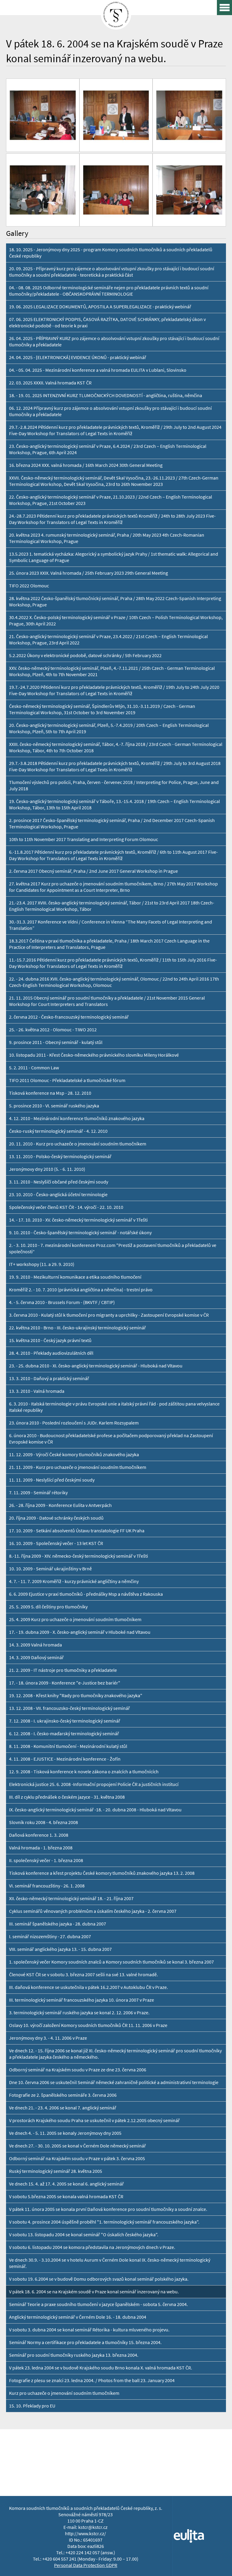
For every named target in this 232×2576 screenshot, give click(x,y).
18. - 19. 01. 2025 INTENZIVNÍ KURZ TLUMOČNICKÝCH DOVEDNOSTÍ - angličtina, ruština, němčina (106, 395)
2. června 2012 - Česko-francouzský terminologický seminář (69, 1017)
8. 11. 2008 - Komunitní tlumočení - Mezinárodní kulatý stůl (68, 1746)
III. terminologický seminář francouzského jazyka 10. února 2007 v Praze (82, 2000)
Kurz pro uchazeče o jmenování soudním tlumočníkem (64, 2393)
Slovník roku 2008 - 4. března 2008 (43, 1822)
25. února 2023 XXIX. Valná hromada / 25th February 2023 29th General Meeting (89, 573)
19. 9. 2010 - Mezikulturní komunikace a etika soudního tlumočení (75, 1277)
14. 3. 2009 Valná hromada (35, 1645)
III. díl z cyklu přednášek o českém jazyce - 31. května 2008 (67, 1797)
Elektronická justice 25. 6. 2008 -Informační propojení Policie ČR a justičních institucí (94, 1784)
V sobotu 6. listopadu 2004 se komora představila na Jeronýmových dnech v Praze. (92, 2247)
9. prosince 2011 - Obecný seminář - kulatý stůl (56, 1042)
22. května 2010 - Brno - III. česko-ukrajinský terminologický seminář (77, 1328)
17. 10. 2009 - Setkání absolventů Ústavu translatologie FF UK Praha (77, 1531)
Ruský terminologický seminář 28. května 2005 (56, 2171)
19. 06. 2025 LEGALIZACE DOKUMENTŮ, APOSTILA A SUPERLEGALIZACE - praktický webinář (100, 307)
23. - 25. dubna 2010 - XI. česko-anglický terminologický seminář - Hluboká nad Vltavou (96, 1366)
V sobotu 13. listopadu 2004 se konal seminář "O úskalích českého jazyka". (84, 2235)
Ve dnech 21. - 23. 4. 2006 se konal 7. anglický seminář (63, 2108)
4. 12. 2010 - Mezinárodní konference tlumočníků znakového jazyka (77, 1118)
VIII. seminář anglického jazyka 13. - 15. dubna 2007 (60, 1949)
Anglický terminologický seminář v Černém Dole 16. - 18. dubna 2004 (78, 2317)
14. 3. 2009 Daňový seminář (36, 1657)
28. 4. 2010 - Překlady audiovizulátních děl (51, 1353)
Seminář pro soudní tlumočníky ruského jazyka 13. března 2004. (74, 2355)
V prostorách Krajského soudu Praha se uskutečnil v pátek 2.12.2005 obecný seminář (94, 2120)
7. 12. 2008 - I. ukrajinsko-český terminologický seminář (65, 1721)
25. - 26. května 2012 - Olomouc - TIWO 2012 (53, 1030)
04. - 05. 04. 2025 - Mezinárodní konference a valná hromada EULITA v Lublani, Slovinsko (98, 370)
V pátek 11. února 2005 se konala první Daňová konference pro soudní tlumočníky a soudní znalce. (108, 2209)
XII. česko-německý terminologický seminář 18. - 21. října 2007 (71, 1898)
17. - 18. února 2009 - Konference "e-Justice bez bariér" (65, 1683)
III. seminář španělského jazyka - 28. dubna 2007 (58, 1924)
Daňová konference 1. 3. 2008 (39, 1835)
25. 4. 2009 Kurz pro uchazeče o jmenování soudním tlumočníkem (75, 1619)
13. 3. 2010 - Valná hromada (37, 1391)
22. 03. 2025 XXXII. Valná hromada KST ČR (50, 383)
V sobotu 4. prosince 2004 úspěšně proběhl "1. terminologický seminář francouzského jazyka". (104, 2222)
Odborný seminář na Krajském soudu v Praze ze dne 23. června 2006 (78, 2070)
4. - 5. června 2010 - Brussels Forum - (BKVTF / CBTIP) (62, 1302)
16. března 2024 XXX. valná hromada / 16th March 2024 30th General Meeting (86, 465)
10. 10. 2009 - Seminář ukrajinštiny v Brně (50, 1569)
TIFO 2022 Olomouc (29, 586)
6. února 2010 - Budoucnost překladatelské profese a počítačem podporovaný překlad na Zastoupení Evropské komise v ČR (111, 1439)
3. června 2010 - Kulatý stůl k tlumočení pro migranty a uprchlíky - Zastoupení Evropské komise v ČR (109, 1315)
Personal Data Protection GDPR (86, 2565)
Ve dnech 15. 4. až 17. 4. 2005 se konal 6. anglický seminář (66, 2184)
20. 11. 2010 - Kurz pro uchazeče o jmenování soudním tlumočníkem (78, 1144)
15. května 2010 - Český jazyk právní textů (50, 1340)
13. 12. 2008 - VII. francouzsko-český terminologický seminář (69, 1708)
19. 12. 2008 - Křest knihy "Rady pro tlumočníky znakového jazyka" (76, 1696)
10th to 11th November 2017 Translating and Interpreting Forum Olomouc (84, 839)
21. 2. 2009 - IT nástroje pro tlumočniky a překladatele (63, 1670)
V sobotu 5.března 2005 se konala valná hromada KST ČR (66, 2197)
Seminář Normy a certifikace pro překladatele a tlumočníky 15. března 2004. (85, 2342)
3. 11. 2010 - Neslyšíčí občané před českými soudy (59, 1182)
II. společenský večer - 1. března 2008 (46, 1860)
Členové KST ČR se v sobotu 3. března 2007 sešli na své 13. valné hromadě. (84, 1975)
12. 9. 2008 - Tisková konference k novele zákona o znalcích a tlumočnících (84, 1772)
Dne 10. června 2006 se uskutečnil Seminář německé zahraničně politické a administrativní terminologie (114, 2082)
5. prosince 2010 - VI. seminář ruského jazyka (54, 1106)
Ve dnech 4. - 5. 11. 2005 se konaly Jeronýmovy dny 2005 (65, 2133)
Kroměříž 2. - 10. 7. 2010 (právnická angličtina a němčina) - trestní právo (81, 1290)
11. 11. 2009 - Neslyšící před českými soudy (52, 1480)
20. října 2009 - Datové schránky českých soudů (56, 1518)
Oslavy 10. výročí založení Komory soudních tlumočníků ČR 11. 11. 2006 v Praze (88, 2025)
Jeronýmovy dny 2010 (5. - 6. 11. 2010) (47, 1169)
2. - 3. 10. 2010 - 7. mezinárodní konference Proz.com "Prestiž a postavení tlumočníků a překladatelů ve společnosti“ (113, 1248)
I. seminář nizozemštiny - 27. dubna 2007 (50, 1937)
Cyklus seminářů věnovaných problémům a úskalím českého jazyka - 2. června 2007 (93, 1911)
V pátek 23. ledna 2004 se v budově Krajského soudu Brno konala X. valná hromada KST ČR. (101, 2368)
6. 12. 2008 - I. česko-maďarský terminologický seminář (64, 1734)
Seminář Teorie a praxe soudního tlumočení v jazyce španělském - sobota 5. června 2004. (98, 2304)
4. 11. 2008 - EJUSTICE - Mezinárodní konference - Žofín (65, 1759)
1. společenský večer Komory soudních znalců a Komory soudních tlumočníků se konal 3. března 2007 (111, 1962)
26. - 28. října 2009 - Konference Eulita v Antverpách (60, 1505)
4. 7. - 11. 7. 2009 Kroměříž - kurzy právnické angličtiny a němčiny (74, 1581)
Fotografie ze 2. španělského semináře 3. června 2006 (63, 2095)
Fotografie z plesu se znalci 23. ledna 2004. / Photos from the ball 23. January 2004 (92, 2380)
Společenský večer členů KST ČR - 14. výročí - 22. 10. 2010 (66, 1207)
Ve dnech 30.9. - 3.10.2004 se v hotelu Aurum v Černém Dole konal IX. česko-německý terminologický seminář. (110, 2263)
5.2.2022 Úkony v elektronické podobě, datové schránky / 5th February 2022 (85, 655)
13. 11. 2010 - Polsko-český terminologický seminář (60, 1156)
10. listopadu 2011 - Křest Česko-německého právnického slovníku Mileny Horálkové (94, 1055)
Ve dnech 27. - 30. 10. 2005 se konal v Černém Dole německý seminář (77, 2146)
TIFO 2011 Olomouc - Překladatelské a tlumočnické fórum (67, 1080)
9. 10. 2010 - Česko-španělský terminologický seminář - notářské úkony (80, 1233)
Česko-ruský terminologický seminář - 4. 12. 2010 (58, 1131)
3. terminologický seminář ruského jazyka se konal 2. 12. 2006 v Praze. (79, 2013)
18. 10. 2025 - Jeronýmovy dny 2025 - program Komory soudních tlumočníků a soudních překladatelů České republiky (111, 253)
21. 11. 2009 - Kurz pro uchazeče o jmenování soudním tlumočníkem (78, 1467)
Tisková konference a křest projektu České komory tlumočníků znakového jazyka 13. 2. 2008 (102, 1873)
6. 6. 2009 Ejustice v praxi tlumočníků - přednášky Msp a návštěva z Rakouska (86, 1594)
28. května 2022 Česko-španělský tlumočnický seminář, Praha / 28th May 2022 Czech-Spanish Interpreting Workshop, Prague (115, 602)
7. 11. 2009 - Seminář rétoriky (38, 1493)
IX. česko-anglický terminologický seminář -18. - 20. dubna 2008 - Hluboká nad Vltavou (95, 1810)
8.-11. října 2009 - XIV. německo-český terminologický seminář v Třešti (79, 1556)
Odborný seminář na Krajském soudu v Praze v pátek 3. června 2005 (77, 2158)
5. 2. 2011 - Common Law (34, 1068)
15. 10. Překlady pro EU (32, 2406)
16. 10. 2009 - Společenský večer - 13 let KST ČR (56, 1543)
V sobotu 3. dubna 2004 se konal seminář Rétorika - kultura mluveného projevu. (89, 2330)
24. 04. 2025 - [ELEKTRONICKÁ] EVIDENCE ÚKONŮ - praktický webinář (78, 357)
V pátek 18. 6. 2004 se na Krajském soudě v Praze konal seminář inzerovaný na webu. (94, 2292)
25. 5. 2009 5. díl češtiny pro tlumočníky (48, 1607)
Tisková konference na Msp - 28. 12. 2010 (50, 1093)
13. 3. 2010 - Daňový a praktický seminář (49, 1378)
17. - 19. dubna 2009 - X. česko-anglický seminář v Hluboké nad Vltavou (80, 1632)
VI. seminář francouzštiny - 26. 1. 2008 (47, 1886)
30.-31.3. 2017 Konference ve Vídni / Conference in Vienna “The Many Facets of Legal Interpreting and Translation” (111, 925)
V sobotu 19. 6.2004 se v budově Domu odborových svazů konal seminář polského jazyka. (99, 2279)
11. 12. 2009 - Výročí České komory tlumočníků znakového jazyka (74, 1455)
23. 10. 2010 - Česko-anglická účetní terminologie (58, 1195)
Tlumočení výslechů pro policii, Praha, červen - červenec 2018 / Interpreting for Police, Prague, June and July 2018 (114, 785)
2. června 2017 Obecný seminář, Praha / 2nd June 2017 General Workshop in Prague (93, 871)
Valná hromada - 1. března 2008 (41, 1848)
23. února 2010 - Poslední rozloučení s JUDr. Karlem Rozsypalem (74, 1423)
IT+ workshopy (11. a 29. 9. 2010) (42, 1264)
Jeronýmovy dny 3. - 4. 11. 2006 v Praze (48, 2038)
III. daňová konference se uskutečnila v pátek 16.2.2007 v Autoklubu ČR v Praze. (89, 1987)
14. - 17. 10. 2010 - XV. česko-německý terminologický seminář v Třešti (78, 1220)
